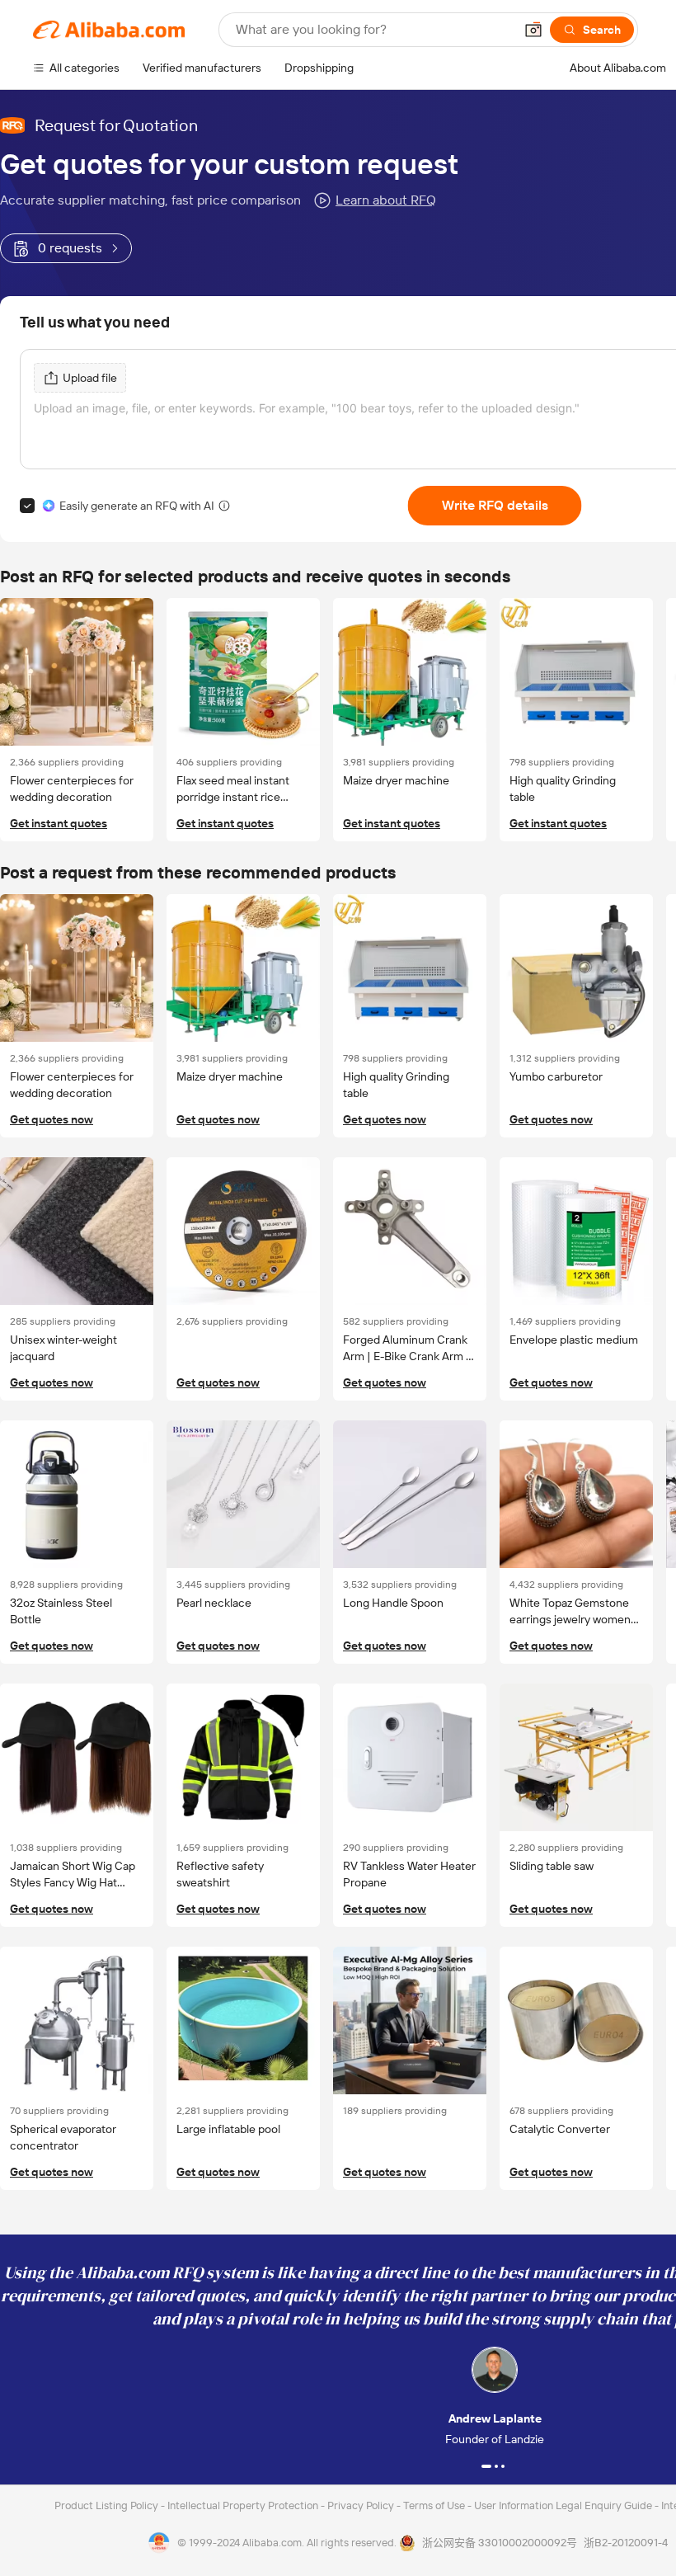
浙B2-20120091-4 (626, 2543)
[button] (533, 30)
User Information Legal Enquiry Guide (563, 2505)
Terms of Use (435, 2505)
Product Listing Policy (108, 2505)
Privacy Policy (362, 2505)
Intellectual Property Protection (244, 2505)
